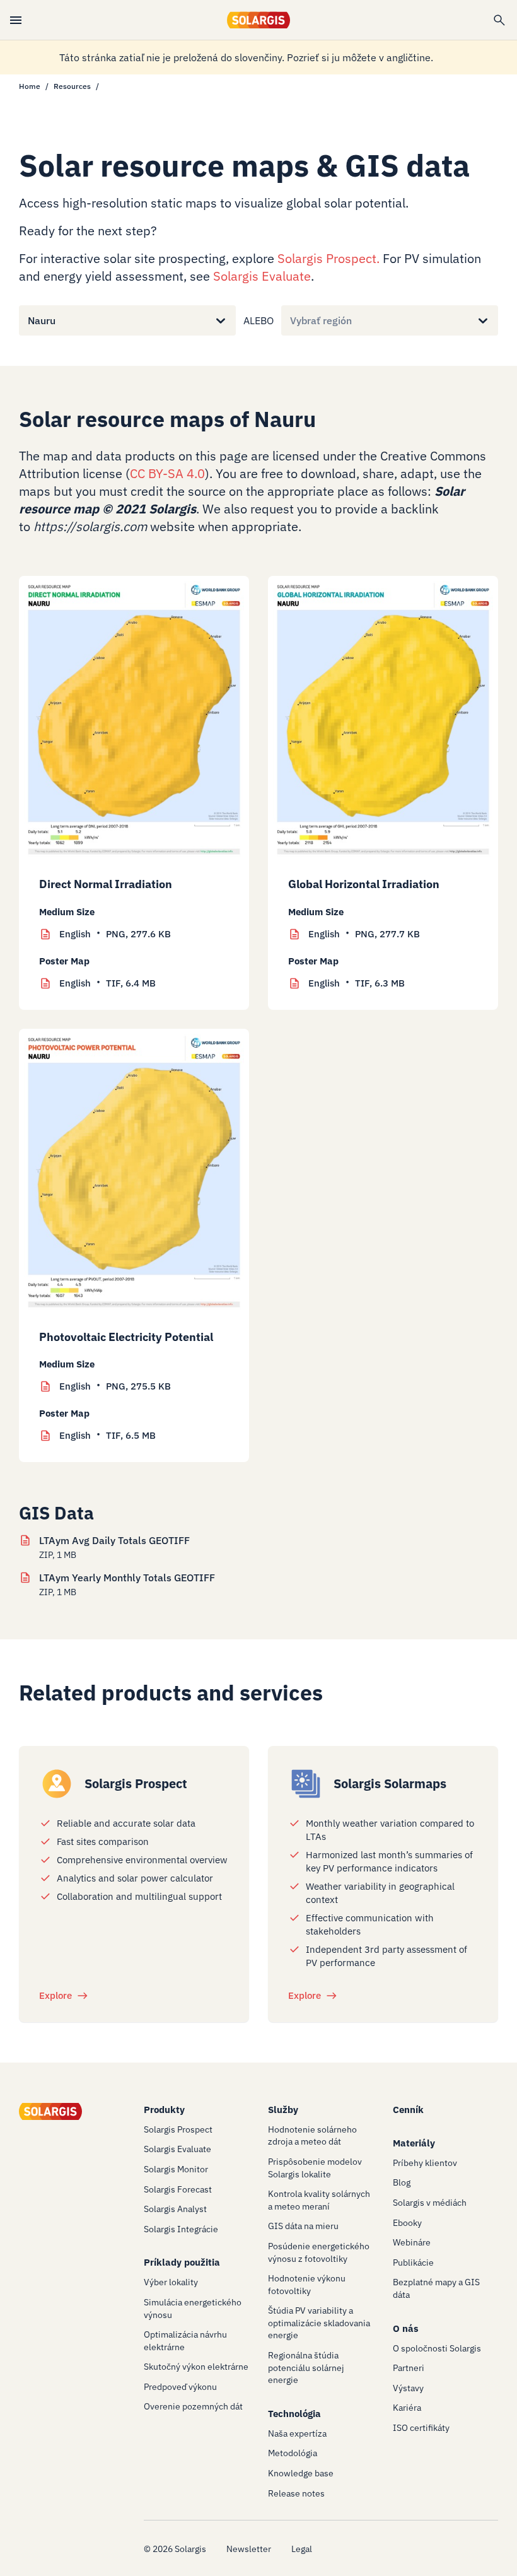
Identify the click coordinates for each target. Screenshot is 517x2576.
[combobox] (28, 320)
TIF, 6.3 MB (357, 983)
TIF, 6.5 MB (107, 1435)
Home (30, 86)
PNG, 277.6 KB (115, 934)
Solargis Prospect (327, 258)
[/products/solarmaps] (306, 1784)
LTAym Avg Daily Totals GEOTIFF (114, 1540)
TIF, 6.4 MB (107, 983)
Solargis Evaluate (262, 276)
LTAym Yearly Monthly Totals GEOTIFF (127, 1578)
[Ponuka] (16, 20)
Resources (72, 86)
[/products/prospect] (57, 1784)
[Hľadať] (499, 20)
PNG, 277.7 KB (364, 934)
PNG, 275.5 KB (115, 1386)
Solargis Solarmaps (390, 1783)
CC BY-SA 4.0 (167, 473)
